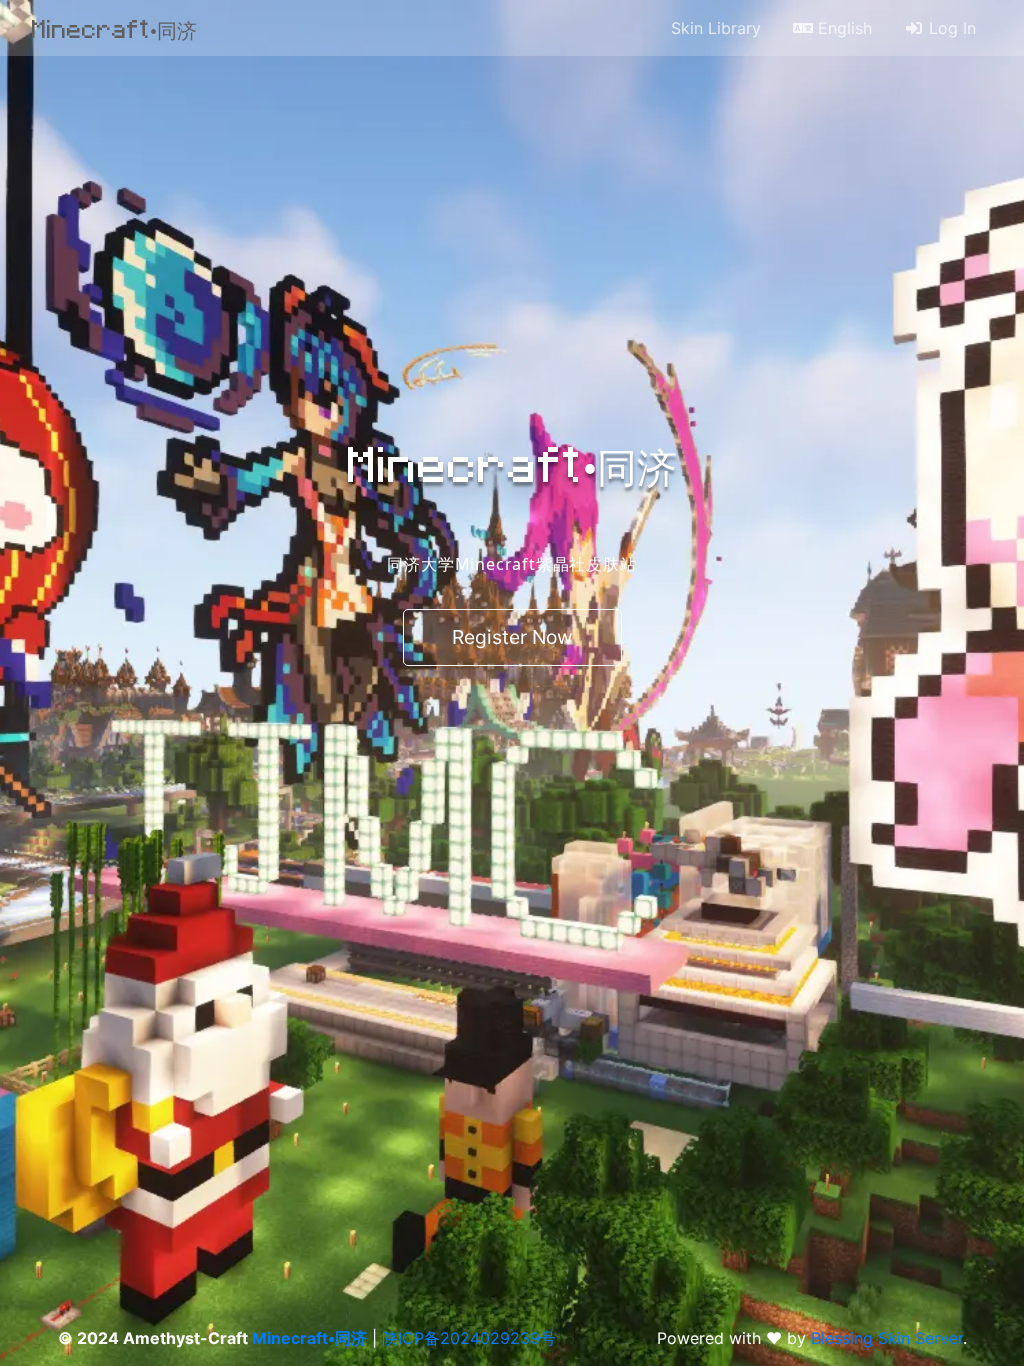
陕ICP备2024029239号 (469, 1338)
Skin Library (716, 28)
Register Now (512, 638)
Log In (950, 28)
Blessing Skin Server (887, 1338)
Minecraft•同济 (114, 28)
